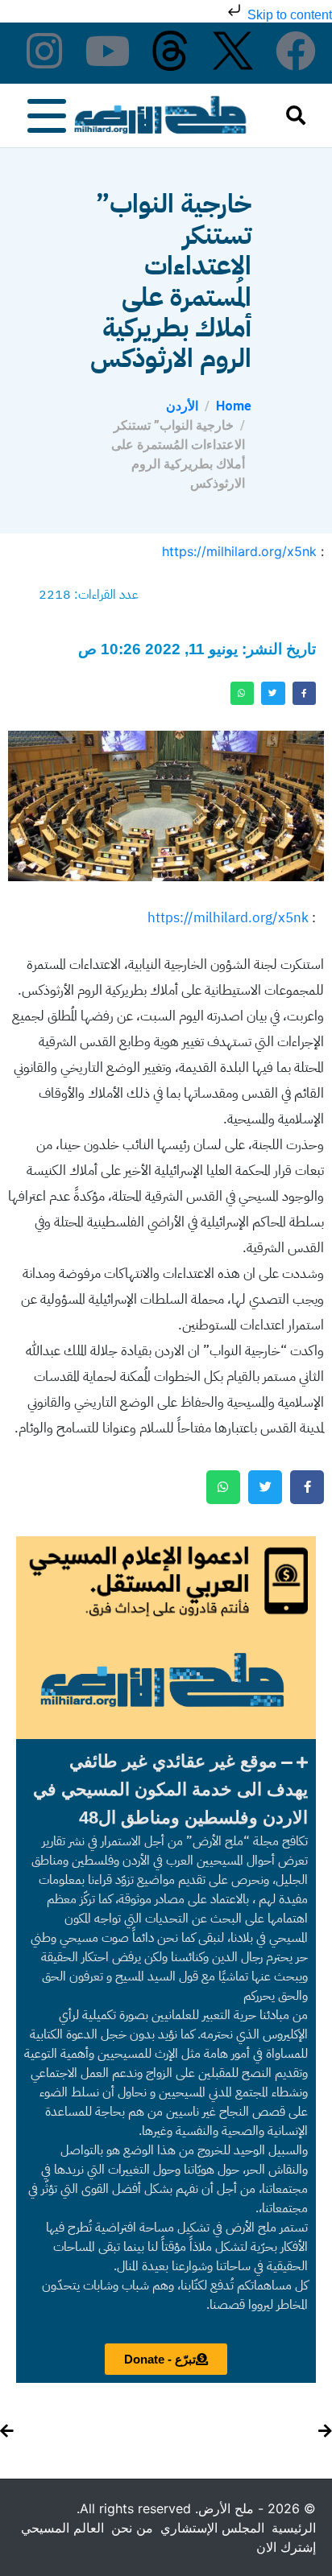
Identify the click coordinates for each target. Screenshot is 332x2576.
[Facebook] (296, 51)
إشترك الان (286, 2547)
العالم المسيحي (62, 2528)
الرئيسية (294, 2528)
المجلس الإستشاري (212, 2528)
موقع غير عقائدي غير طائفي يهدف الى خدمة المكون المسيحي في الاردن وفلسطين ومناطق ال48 (170, 1789)
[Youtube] (107, 51)
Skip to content (288, 15)
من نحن (132, 2528)
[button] (166, 1789)
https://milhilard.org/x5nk (239, 551)
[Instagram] (44, 51)
